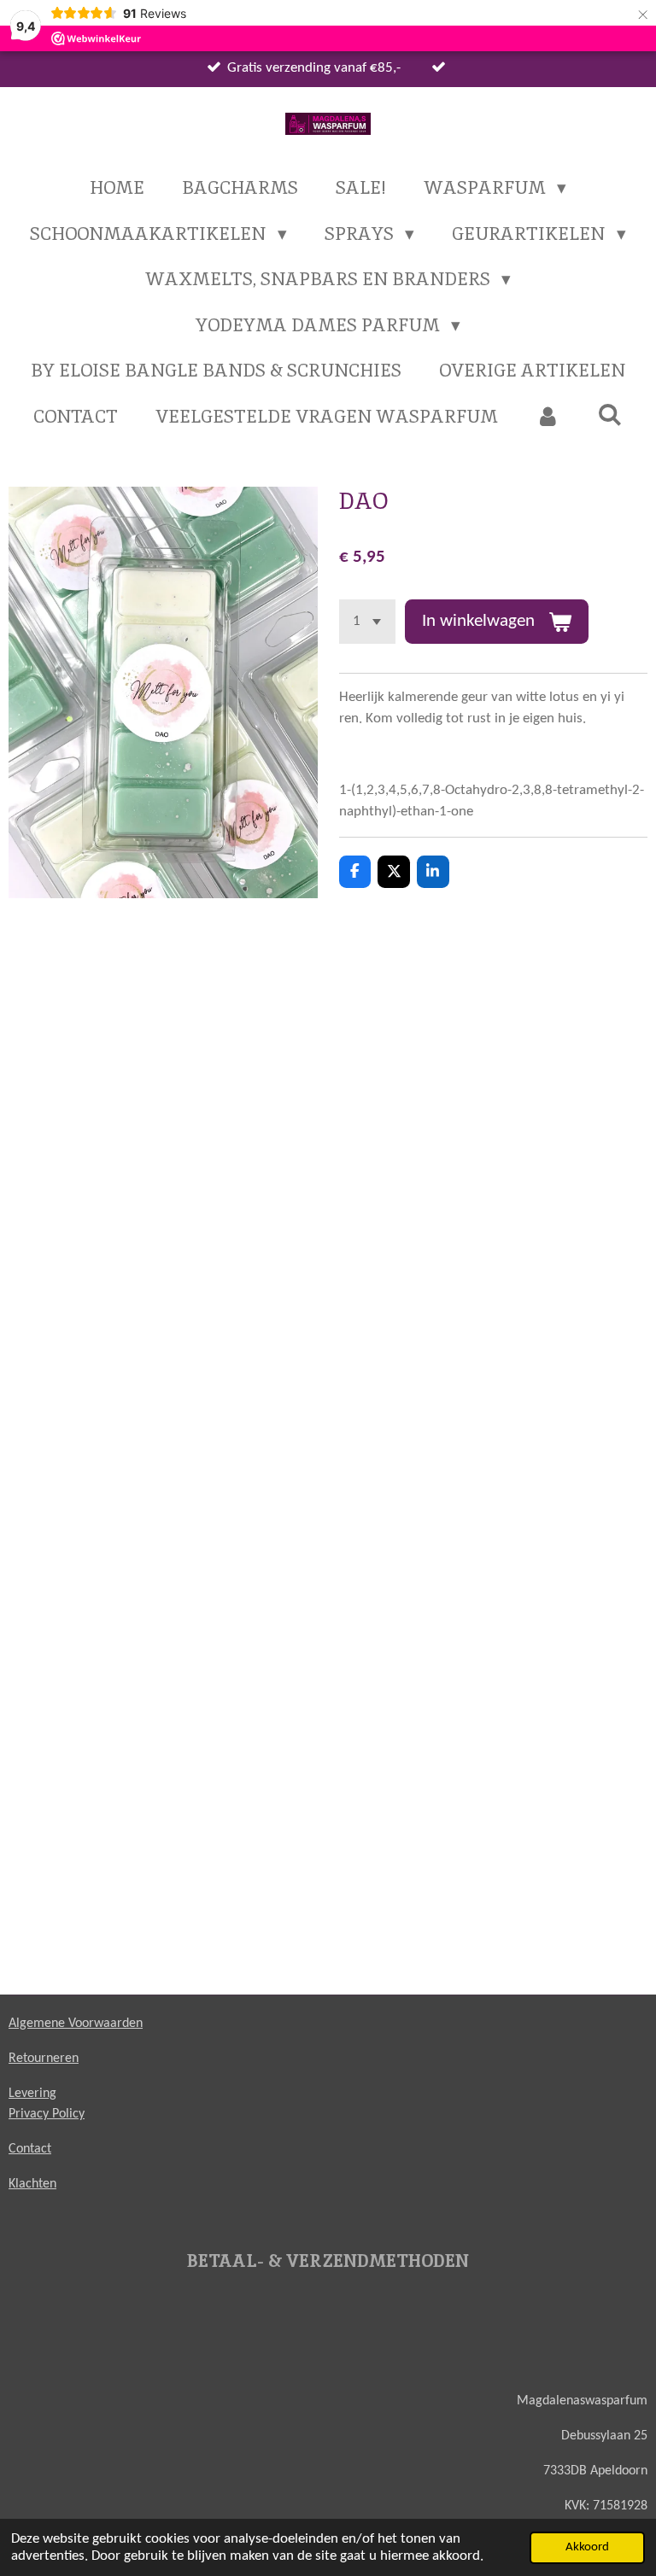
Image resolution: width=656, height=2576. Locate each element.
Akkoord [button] (587, 2547)
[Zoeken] (610, 415)
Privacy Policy (47, 2114)
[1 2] (368, 622)
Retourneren (44, 2059)
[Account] (548, 417)
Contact (30, 2149)
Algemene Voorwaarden (76, 2024)
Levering (32, 2094)
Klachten (32, 2184)
